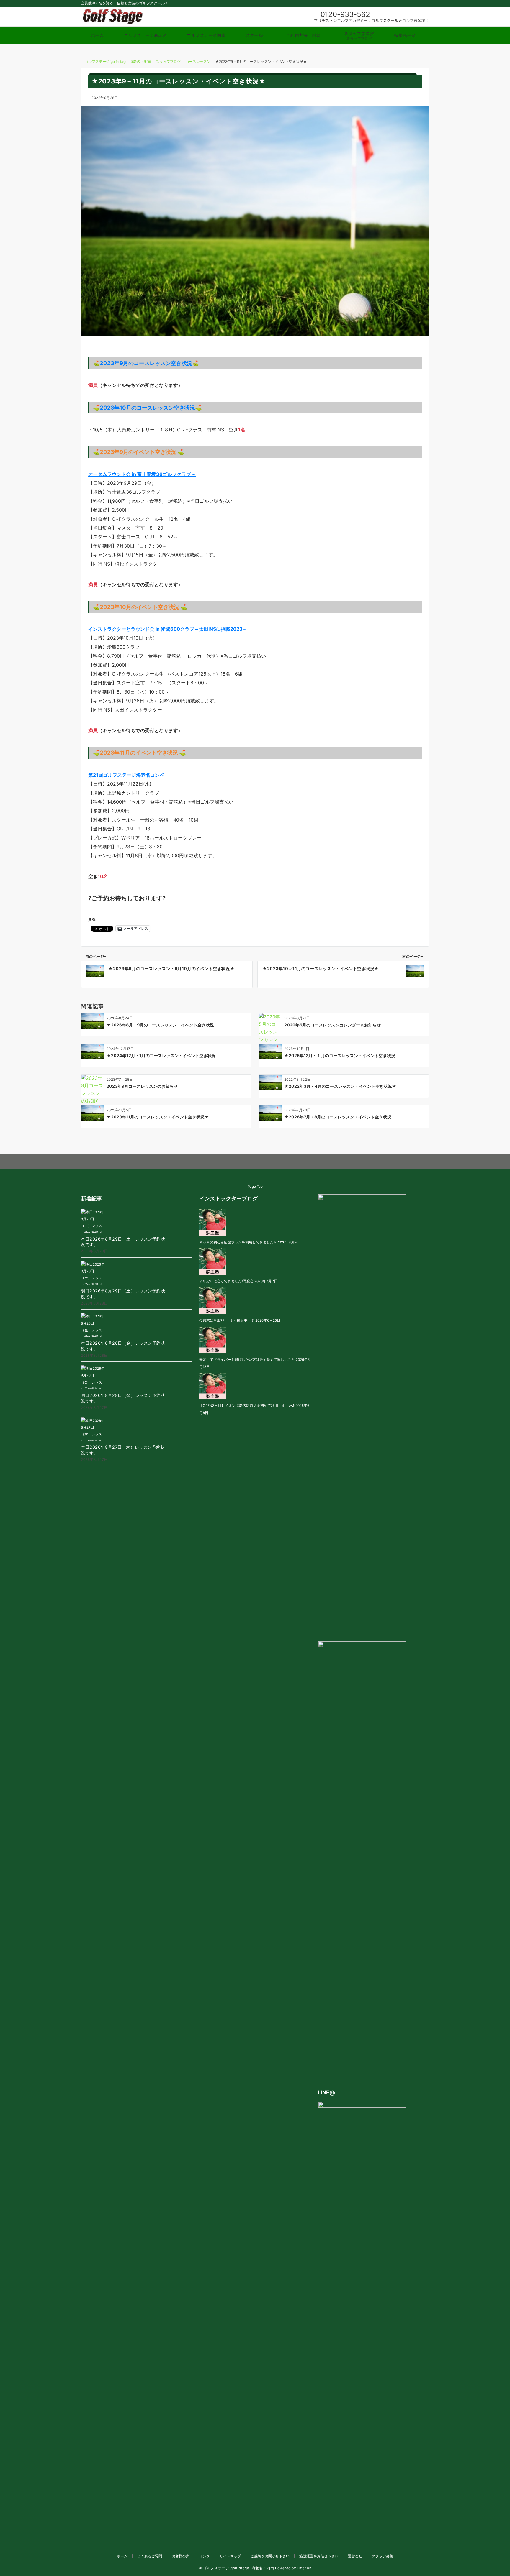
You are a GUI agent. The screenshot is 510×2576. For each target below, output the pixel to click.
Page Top (255, 1187)
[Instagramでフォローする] (243, 1162)
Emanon (304, 2568)
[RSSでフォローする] (279, 1162)
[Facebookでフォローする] (231, 1162)
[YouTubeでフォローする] (267, 1162)
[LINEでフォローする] (255, 1162)
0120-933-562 (345, 14)
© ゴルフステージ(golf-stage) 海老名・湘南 (236, 2568)
